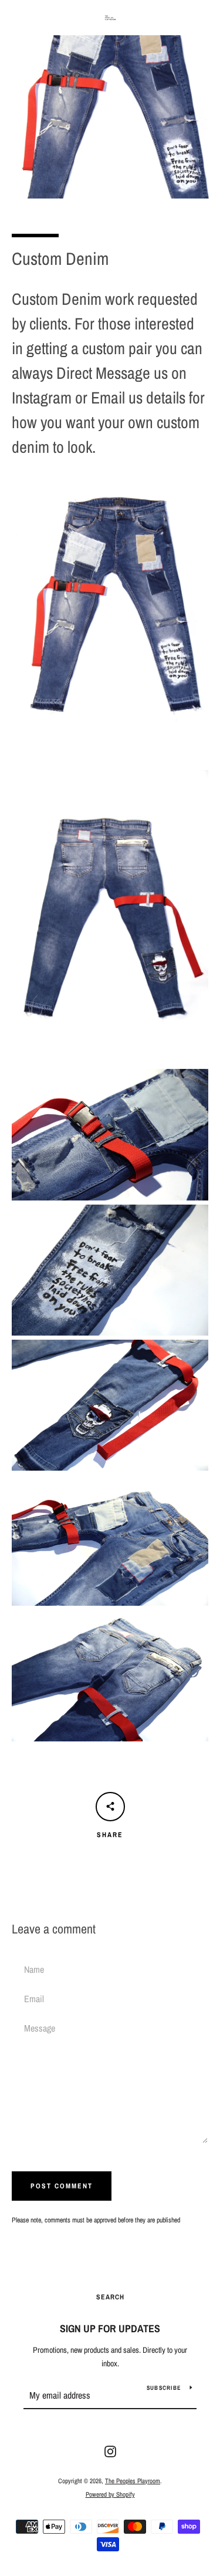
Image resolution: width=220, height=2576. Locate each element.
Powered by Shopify (110, 2494)
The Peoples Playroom (133, 2481)
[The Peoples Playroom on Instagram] (110, 2451)
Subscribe (164, 2388)
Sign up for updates (110, 2328)
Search (110, 2297)
